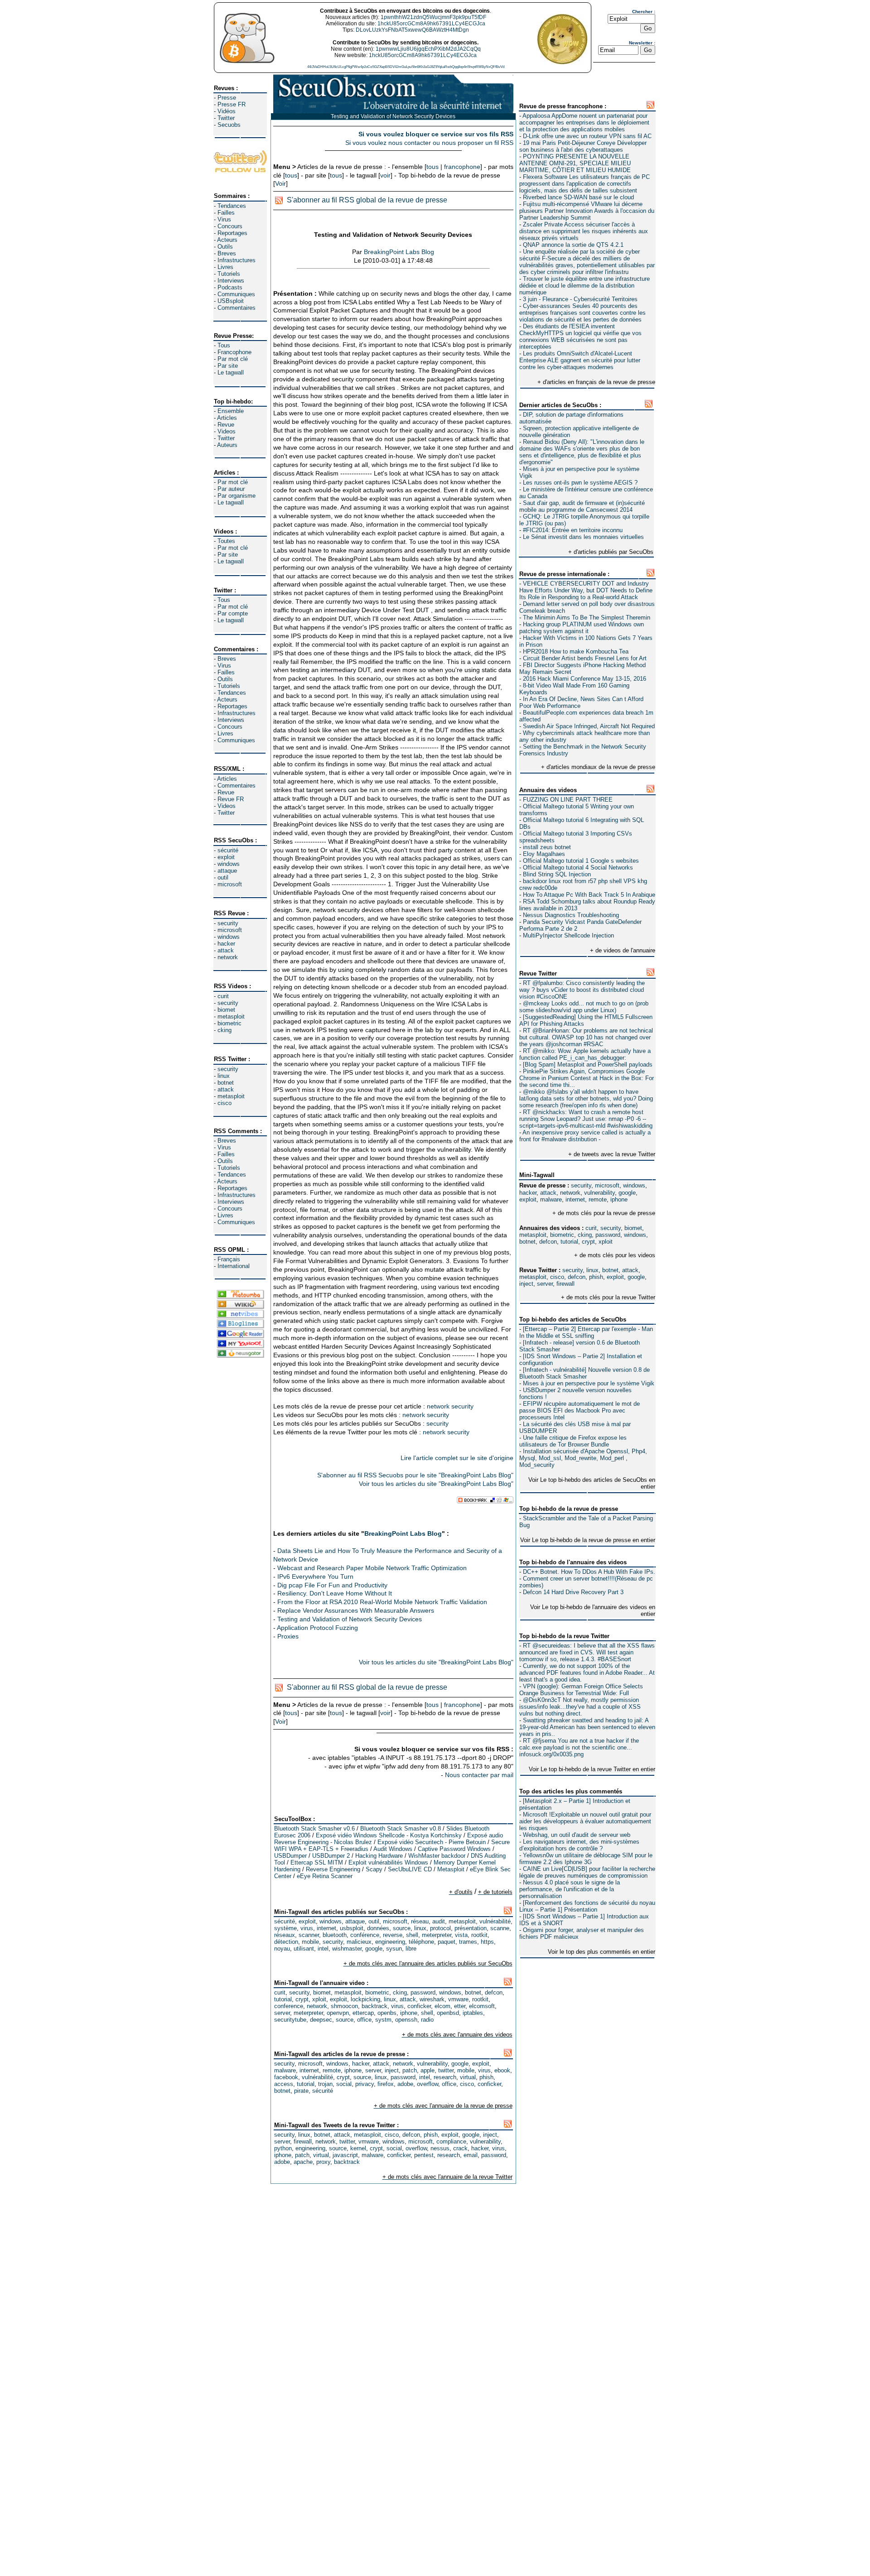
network (228, 957)
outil (223, 877)
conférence (365, 1935)
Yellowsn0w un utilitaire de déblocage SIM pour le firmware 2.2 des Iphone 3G (586, 1859)
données (378, 1928)
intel (323, 1949)
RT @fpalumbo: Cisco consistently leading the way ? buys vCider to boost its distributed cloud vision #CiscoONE (582, 990)
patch (410, 2070)
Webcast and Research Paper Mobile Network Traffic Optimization (372, 1568)
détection (286, 1942)
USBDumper (290, 1856)
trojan (325, 2084)
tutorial (569, 1242)
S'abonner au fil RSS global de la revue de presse (367, 200)
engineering (390, 1942)
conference (289, 2006)
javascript (345, 2155)
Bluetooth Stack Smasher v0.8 (401, 1829)
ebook (502, 2070)
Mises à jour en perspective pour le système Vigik (589, 1383)
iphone (619, 1199)
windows (229, 864)
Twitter (226, 118)
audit (439, 1921)
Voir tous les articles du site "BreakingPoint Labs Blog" (436, 1484)
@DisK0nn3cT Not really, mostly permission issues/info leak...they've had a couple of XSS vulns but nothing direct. (580, 1707)
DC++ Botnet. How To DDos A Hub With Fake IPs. (589, 1572)
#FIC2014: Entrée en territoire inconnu (573, 530)
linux (224, 1076)
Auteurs (227, 445)
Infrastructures (237, 260)
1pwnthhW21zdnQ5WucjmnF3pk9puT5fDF (433, 17)
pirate (301, 2091)
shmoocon (344, 2006)
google (627, 1193)
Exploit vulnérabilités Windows (388, 1862)
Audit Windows (393, 1849)
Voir (280, 183)
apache (303, 2162)
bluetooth (335, 1935)
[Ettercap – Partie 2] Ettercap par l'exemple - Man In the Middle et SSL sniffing (586, 1332)
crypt (588, 1242)
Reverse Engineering (333, 1869)
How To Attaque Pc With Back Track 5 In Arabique (589, 895)
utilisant (304, 1949)
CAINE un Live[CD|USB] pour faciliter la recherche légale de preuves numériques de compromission (587, 1872)
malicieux (359, 1942)
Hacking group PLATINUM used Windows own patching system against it (582, 628)
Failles (226, 213)
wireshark (432, 1999)
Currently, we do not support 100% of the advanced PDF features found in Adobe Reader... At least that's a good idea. (587, 1673)
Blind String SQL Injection (557, 874)
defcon (548, 1242)
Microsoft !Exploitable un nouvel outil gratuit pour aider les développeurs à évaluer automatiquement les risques (585, 1821)
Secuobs (229, 125)
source (402, 1928)
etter (460, 2006)
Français (229, 1259)
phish (596, 1277)
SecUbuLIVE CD (410, 1869)
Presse (227, 98)
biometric (230, 1023)
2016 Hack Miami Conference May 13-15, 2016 (585, 679)
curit (223, 996)
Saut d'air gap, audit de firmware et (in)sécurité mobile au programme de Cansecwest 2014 (582, 506)
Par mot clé (233, 359)
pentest (424, 2155)
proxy (323, 2162)
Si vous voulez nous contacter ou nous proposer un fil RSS (429, 143)
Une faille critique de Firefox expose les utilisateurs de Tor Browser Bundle (573, 1441)
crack (460, 2148)
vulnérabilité (495, 1921)
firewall (565, 1284)
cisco (225, 1103)
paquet (447, 1942)
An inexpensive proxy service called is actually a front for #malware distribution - (585, 1136)
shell (412, 1935)
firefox (386, 2084)
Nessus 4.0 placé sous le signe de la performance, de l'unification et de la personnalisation (570, 1889)
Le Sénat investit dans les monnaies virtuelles (583, 537)
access (284, 2084)
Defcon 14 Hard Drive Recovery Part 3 (573, 1592)
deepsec (321, 2020)
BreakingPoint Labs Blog (399, 252)
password (608, 1235)
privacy (365, 2084)
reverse (393, 1935)
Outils (225, 247)
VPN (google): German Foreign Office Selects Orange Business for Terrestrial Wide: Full (581, 1690)
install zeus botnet (547, 847)
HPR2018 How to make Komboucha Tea (576, 651)
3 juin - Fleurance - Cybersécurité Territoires (580, 299)
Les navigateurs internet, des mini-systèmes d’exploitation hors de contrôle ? (579, 1845)
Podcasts (230, 287)
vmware (458, 1999)
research (445, 2077)
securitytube (290, 2020)
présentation (471, 1928)
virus (307, 1928)
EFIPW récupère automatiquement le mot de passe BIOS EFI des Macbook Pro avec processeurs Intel (580, 1411)
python (283, 2148)
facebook (286, 2077)
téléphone (421, 1942)
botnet (226, 1083)
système (285, 1928)
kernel (358, 2148)
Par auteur (231, 489)
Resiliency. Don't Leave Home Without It (335, 1593)
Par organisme (237, 496)
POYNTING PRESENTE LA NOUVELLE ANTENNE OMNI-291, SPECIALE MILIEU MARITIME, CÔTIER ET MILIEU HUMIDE (575, 163)
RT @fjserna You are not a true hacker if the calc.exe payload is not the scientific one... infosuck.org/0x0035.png (579, 1747)
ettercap (363, 2013)
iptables (473, 2013)
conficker (419, 2006)
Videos (227, 431)
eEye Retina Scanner (325, 1876)
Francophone (234, 352)
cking (225, 1030)
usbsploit (352, 1928)
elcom (442, 2006)
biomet (226, 1010)
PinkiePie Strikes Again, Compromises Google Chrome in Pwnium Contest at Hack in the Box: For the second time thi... (587, 1078)
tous (433, 167)
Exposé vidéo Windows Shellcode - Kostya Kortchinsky (389, 1835)
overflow (428, 2084)
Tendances (232, 206)
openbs (387, 2013)
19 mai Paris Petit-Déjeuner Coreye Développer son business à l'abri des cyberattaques (583, 146)
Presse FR (232, 104)
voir (385, 175)
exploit (226, 857)
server (545, 1284)
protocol (440, 1928)
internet (575, 1199)
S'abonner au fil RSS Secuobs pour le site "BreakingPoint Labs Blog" (415, 1475)
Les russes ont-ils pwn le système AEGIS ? (580, 483)
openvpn (338, 2013)
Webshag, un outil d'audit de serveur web (577, 1835)
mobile (310, 1942)
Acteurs (227, 240)
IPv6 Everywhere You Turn (315, 1576)
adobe (405, 2084)
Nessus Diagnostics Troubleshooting (571, 915)
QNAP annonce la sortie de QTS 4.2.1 (573, 245)
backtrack (375, 2006)
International (234, 1266)
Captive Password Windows (454, 1849)
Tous (224, 345)
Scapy (374, 1869)
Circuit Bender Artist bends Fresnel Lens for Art (585, 658)
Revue (226, 425)
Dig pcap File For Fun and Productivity (332, 1585)
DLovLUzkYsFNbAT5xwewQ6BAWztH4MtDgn (412, 30)
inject (526, 1284)
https (487, 1942)
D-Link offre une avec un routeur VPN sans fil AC (587, 136)
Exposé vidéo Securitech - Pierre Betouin (432, 1842)
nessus (440, 2148)
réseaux (285, 1935)
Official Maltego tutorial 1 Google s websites (581, 861)
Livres (225, 267)
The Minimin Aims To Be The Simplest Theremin (587, 618)
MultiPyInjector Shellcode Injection (568, 935)
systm (383, 2020)
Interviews (231, 281)
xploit (606, 1242)
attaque (227, 871)
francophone (462, 167)
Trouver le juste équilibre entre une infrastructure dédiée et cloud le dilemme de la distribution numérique (585, 286)
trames (468, 1942)
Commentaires (237, 308)
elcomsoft (482, 2006)
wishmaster (347, 1949)
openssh (406, 2020)
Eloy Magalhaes (544, 854)
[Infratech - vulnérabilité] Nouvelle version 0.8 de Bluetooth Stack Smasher (585, 1373)
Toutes (226, 541)
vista (461, 1935)
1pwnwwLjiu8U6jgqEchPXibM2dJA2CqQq (428, 49)
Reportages (232, 233)
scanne (500, 1928)
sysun (394, 1949)
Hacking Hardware (379, 1856)
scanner (309, 1935)
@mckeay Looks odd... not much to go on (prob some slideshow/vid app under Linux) (584, 1007)
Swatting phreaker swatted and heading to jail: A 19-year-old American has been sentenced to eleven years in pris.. (587, 1727)
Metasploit (451, 1869)
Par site (228, 366)
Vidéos (227, 111)
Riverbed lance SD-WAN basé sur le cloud (578, 197)
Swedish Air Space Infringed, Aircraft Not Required (589, 726)
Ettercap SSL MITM (317, 1862)
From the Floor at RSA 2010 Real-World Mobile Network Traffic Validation (382, 1602)
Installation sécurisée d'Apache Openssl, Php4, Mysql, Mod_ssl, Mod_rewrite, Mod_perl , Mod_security (583, 1458)
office (364, 2020)
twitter (446, 2070)
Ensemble (231, 411)
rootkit (479, 1935)
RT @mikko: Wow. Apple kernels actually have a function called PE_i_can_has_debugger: (585, 1054)
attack (226, 950)
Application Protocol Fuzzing (317, 1628)
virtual (468, 2077)
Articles (227, 418)
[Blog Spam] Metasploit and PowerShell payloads (588, 1065)
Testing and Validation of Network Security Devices (350, 1619)
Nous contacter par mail (479, 1775)
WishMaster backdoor (437, 1856)
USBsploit (231, 301)
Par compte (233, 613)
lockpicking (365, 1999)
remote (598, 1199)
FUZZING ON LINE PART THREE (568, 800)
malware (551, 1199)
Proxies (288, 1636)
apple (428, 2070)
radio (427, 2020)
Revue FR (231, 799)
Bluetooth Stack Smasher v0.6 (314, 1829)
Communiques (236, 294)
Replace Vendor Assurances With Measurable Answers (356, 1610)
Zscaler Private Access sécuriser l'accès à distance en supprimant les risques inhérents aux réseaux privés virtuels (584, 231)
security (228, 923)
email (471, 2155)
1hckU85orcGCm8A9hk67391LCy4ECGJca (431, 24)
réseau (420, 1921)
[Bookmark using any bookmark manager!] (485, 1501)
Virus (224, 219)
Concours (230, 226)
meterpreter (437, 1935)
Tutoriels (229, 274)
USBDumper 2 (331, 1856)
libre (411, 1949)
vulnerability (599, 1193)
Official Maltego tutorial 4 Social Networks (578, 867)
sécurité (228, 850)
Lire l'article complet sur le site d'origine (457, 1458)
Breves (227, 253)
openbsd (448, 2013)
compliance (451, 2141)
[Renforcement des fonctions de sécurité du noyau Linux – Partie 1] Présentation (587, 1906)
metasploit (231, 1016)
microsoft (230, 884)
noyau (282, 1949)
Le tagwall (231, 372)
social (344, 2084)
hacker (226, 944)
